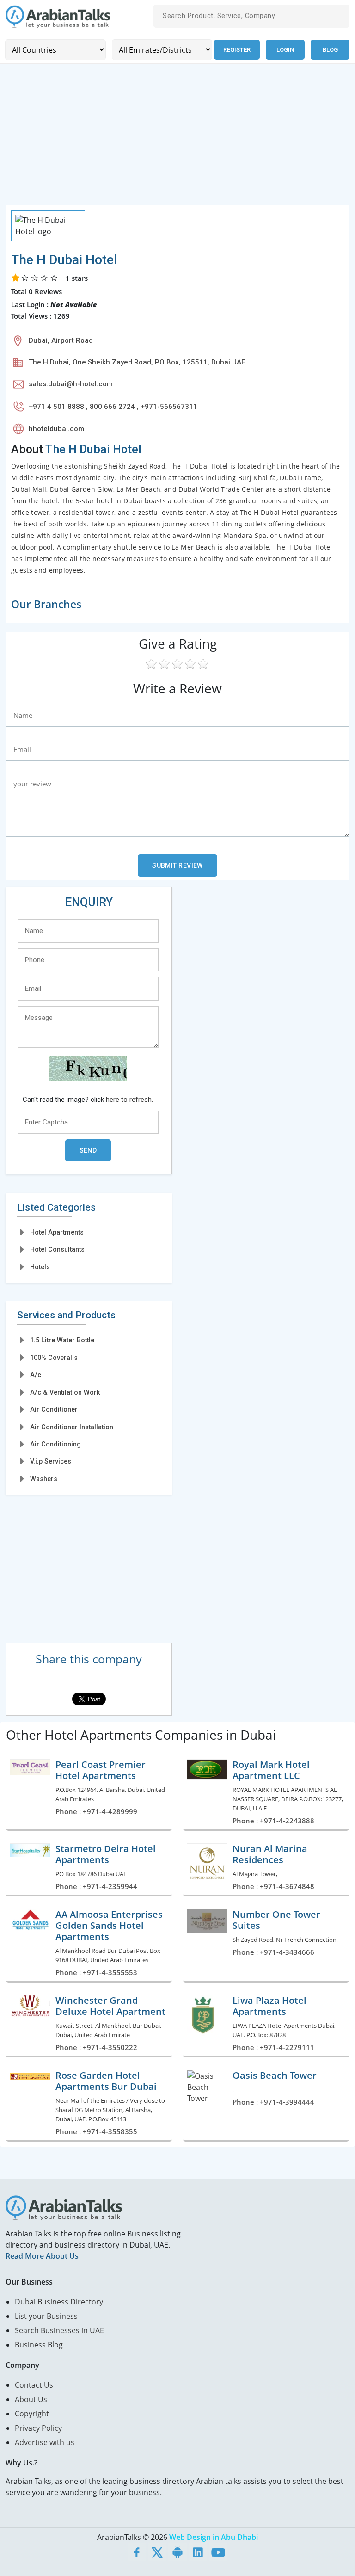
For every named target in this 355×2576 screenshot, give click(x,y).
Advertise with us (45, 2442)
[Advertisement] (177, 140)
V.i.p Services (51, 1461)
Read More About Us (42, 2256)
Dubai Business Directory (59, 2302)
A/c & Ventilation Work (65, 1392)
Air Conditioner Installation (72, 1427)
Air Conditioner (54, 1409)
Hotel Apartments (57, 1232)
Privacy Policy (38, 2428)
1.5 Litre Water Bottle (62, 1340)
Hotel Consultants (57, 1249)
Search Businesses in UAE (59, 2330)
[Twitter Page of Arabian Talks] (157, 2552)
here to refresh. (129, 1100)
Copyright (32, 2414)
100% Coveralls (54, 1358)
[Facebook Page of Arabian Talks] (137, 2552)
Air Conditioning (55, 1444)
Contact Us (34, 2385)
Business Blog (39, 2345)
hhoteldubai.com (56, 429)
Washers (44, 1479)
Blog (330, 50)
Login (285, 50)
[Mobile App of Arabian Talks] (177, 2552)
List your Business (46, 2316)
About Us (31, 2399)
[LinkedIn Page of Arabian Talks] (198, 2552)
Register (237, 50)
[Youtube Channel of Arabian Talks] (218, 2552)
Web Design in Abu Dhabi (214, 2537)
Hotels (40, 1267)
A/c (36, 1375)
